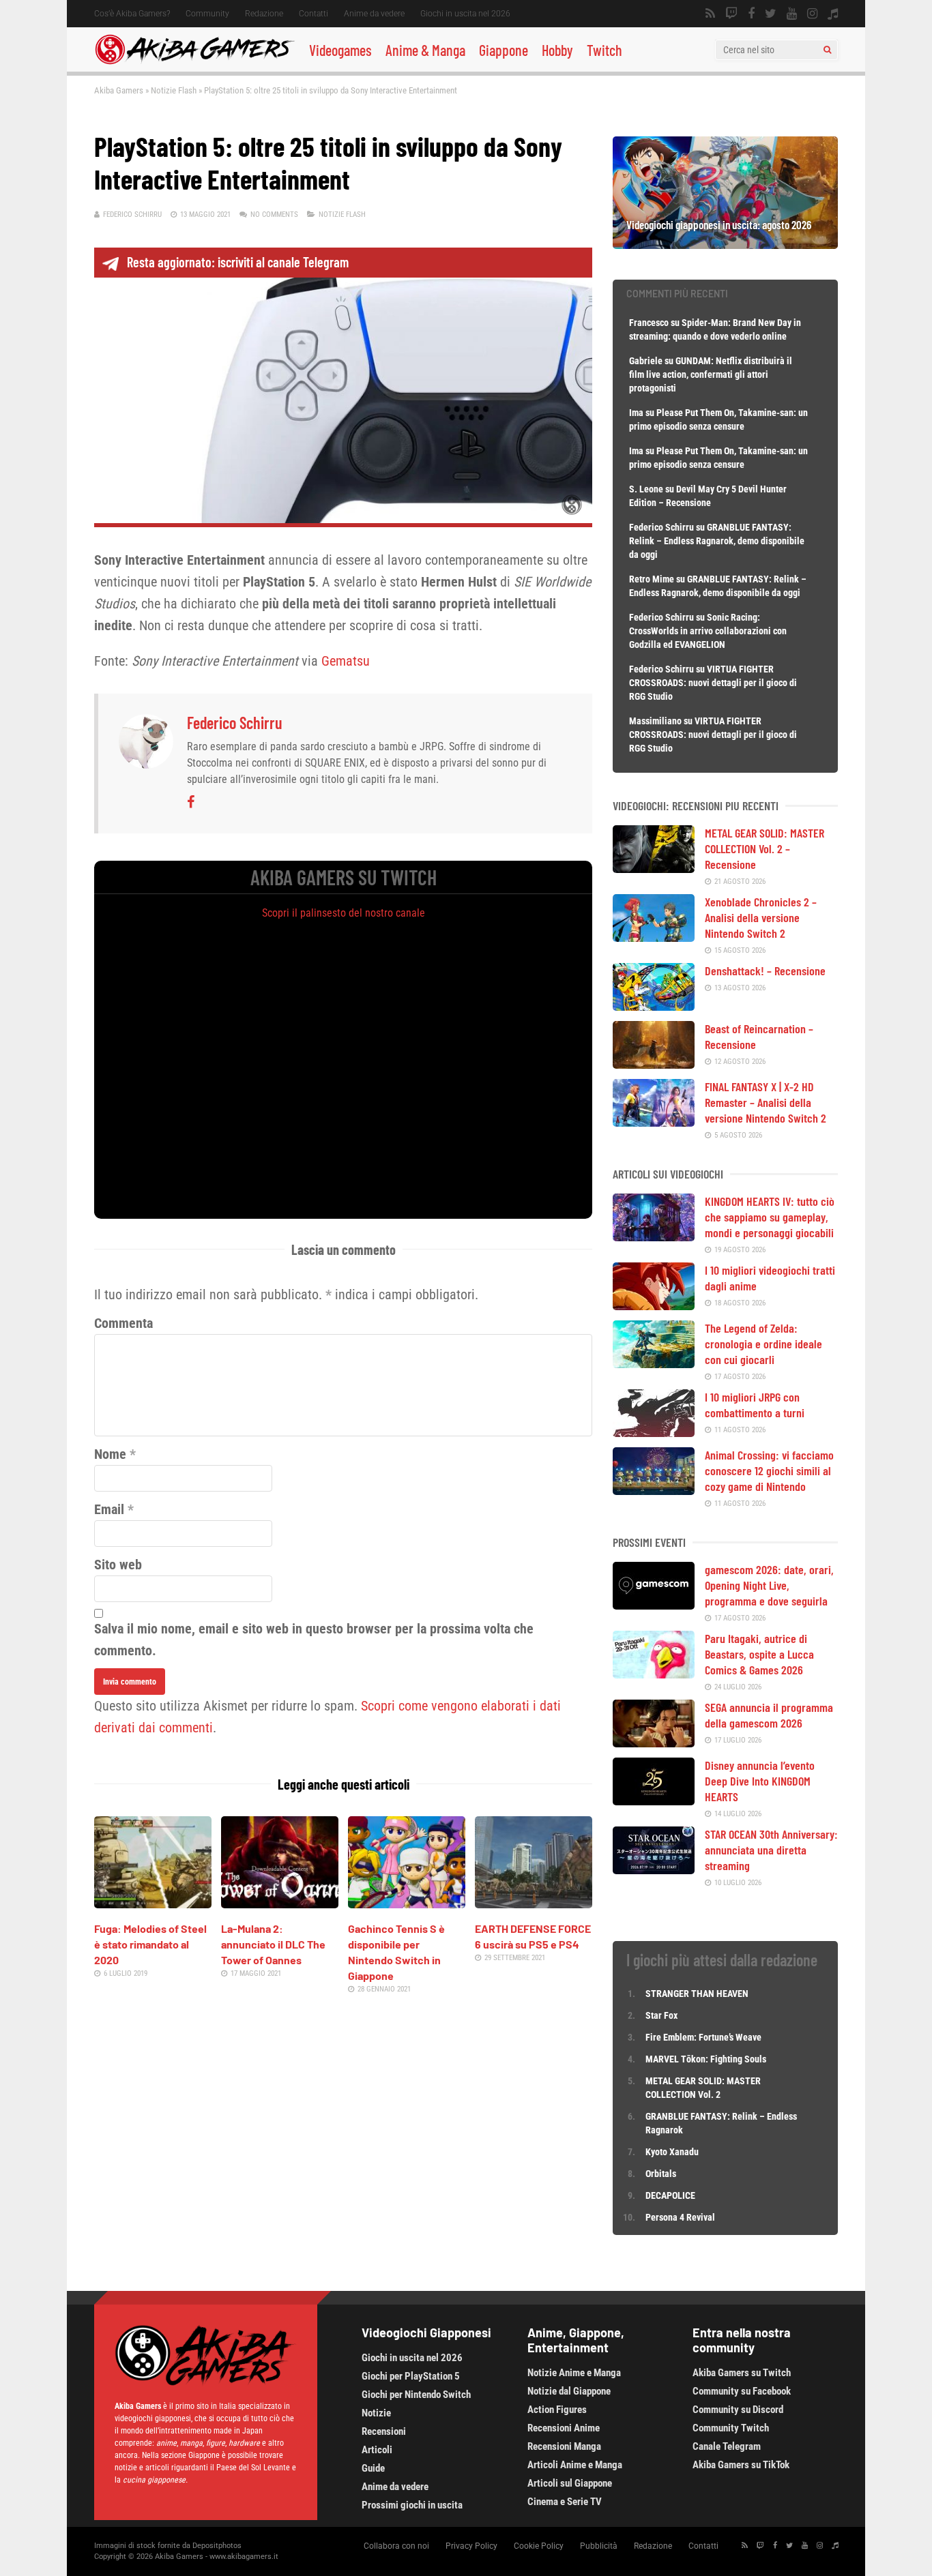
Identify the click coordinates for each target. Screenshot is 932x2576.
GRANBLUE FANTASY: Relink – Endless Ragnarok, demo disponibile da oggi (717, 541)
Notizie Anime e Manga (574, 2373)
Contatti (314, 14)
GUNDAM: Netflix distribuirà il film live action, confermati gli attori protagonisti (711, 374)
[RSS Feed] (710, 14)
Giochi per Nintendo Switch (416, 2395)
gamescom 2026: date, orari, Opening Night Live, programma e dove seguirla (769, 1585)
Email (109, 1509)
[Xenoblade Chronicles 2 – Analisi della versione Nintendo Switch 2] (654, 937)
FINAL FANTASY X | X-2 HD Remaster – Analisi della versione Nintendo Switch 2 (766, 1102)
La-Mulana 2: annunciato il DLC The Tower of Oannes (273, 1944)
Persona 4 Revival (680, 2217)
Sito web (118, 1565)
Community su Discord (738, 2410)
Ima (636, 413)
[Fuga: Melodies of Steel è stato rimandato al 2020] (153, 1904)
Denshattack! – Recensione (765, 971)
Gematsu (346, 661)
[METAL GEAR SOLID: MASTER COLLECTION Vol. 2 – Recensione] (654, 868)
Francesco (649, 323)
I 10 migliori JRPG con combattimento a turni (755, 1405)
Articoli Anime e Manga (575, 2465)
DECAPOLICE (670, 2195)
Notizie (376, 2413)
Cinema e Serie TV (565, 2502)
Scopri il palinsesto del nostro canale (344, 913)
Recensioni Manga (564, 2446)
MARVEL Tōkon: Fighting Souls (707, 2059)
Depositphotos (217, 2546)
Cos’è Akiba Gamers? (132, 14)
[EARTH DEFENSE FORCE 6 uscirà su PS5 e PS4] (534, 1904)
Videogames (340, 50)
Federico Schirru (132, 214)
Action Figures (557, 2410)
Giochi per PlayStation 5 (411, 2376)
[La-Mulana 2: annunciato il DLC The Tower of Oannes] (280, 1904)
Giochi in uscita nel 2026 (465, 14)
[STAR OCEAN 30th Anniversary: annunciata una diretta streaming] (654, 1869)
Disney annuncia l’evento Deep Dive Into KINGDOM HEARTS (760, 1781)
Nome (110, 1454)
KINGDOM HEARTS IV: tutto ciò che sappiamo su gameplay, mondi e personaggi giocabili (770, 1217)
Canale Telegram (727, 2446)
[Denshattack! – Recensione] (654, 1006)
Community (207, 14)
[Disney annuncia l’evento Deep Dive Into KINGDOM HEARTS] (654, 1801)
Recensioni (384, 2431)
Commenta (123, 1323)
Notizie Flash (174, 90)
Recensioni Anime (564, 2428)
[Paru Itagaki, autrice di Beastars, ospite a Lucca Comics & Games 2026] (654, 1674)
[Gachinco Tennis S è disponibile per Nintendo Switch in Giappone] (407, 1904)
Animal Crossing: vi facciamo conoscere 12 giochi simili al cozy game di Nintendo (769, 1470)
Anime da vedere (374, 14)
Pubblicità (599, 2546)
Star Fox (661, 2015)
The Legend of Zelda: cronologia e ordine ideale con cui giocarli (763, 1344)
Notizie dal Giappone (569, 2391)
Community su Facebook (742, 2391)
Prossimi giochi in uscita (412, 2505)
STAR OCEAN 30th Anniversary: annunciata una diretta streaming (771, 1850)
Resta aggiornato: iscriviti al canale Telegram (238, 262)
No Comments (274, 214)
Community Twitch (731, 2428)
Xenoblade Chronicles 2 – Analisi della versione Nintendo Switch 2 (761, 917)
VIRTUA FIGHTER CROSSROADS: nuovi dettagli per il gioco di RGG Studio (713, 683)
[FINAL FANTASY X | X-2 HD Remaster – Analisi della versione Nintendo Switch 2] (654, 1122)
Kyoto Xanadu (672, 2152)
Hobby (557, 50)
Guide (373, 2468)
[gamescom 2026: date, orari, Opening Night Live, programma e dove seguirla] (654, 1605)
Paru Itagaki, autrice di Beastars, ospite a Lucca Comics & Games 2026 (759, 1654)
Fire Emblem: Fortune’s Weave (703, 2037)
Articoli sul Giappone (570, 2483)
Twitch (605, 50)
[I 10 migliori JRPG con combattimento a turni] (654, 1432)
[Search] (827, 50)
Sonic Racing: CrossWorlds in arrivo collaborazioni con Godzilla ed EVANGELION (708, 631)
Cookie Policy (539, 2546)
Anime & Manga (425, 50)
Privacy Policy (471, 2546)
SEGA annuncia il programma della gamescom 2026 (769, 1715)
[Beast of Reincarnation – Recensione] (654, 1064)
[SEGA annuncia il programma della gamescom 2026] (654, 1743)
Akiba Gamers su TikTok (741, 2465)
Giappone (504, 50)
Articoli (377, 2450)
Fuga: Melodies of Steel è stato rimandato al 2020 (150, 1944)
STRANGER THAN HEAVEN (697, 1994)
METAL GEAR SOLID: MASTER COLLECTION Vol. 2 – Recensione (764, 848)
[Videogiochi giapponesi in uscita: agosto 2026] (725, 244)
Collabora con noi (396, 2546)
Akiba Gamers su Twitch (742, 2373)
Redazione (264, 14)
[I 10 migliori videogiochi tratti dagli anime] (654, 1305)
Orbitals (661, 2174)
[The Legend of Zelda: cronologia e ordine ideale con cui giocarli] (654, 1363)
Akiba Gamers (119, 90)
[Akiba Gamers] (195, 62)
